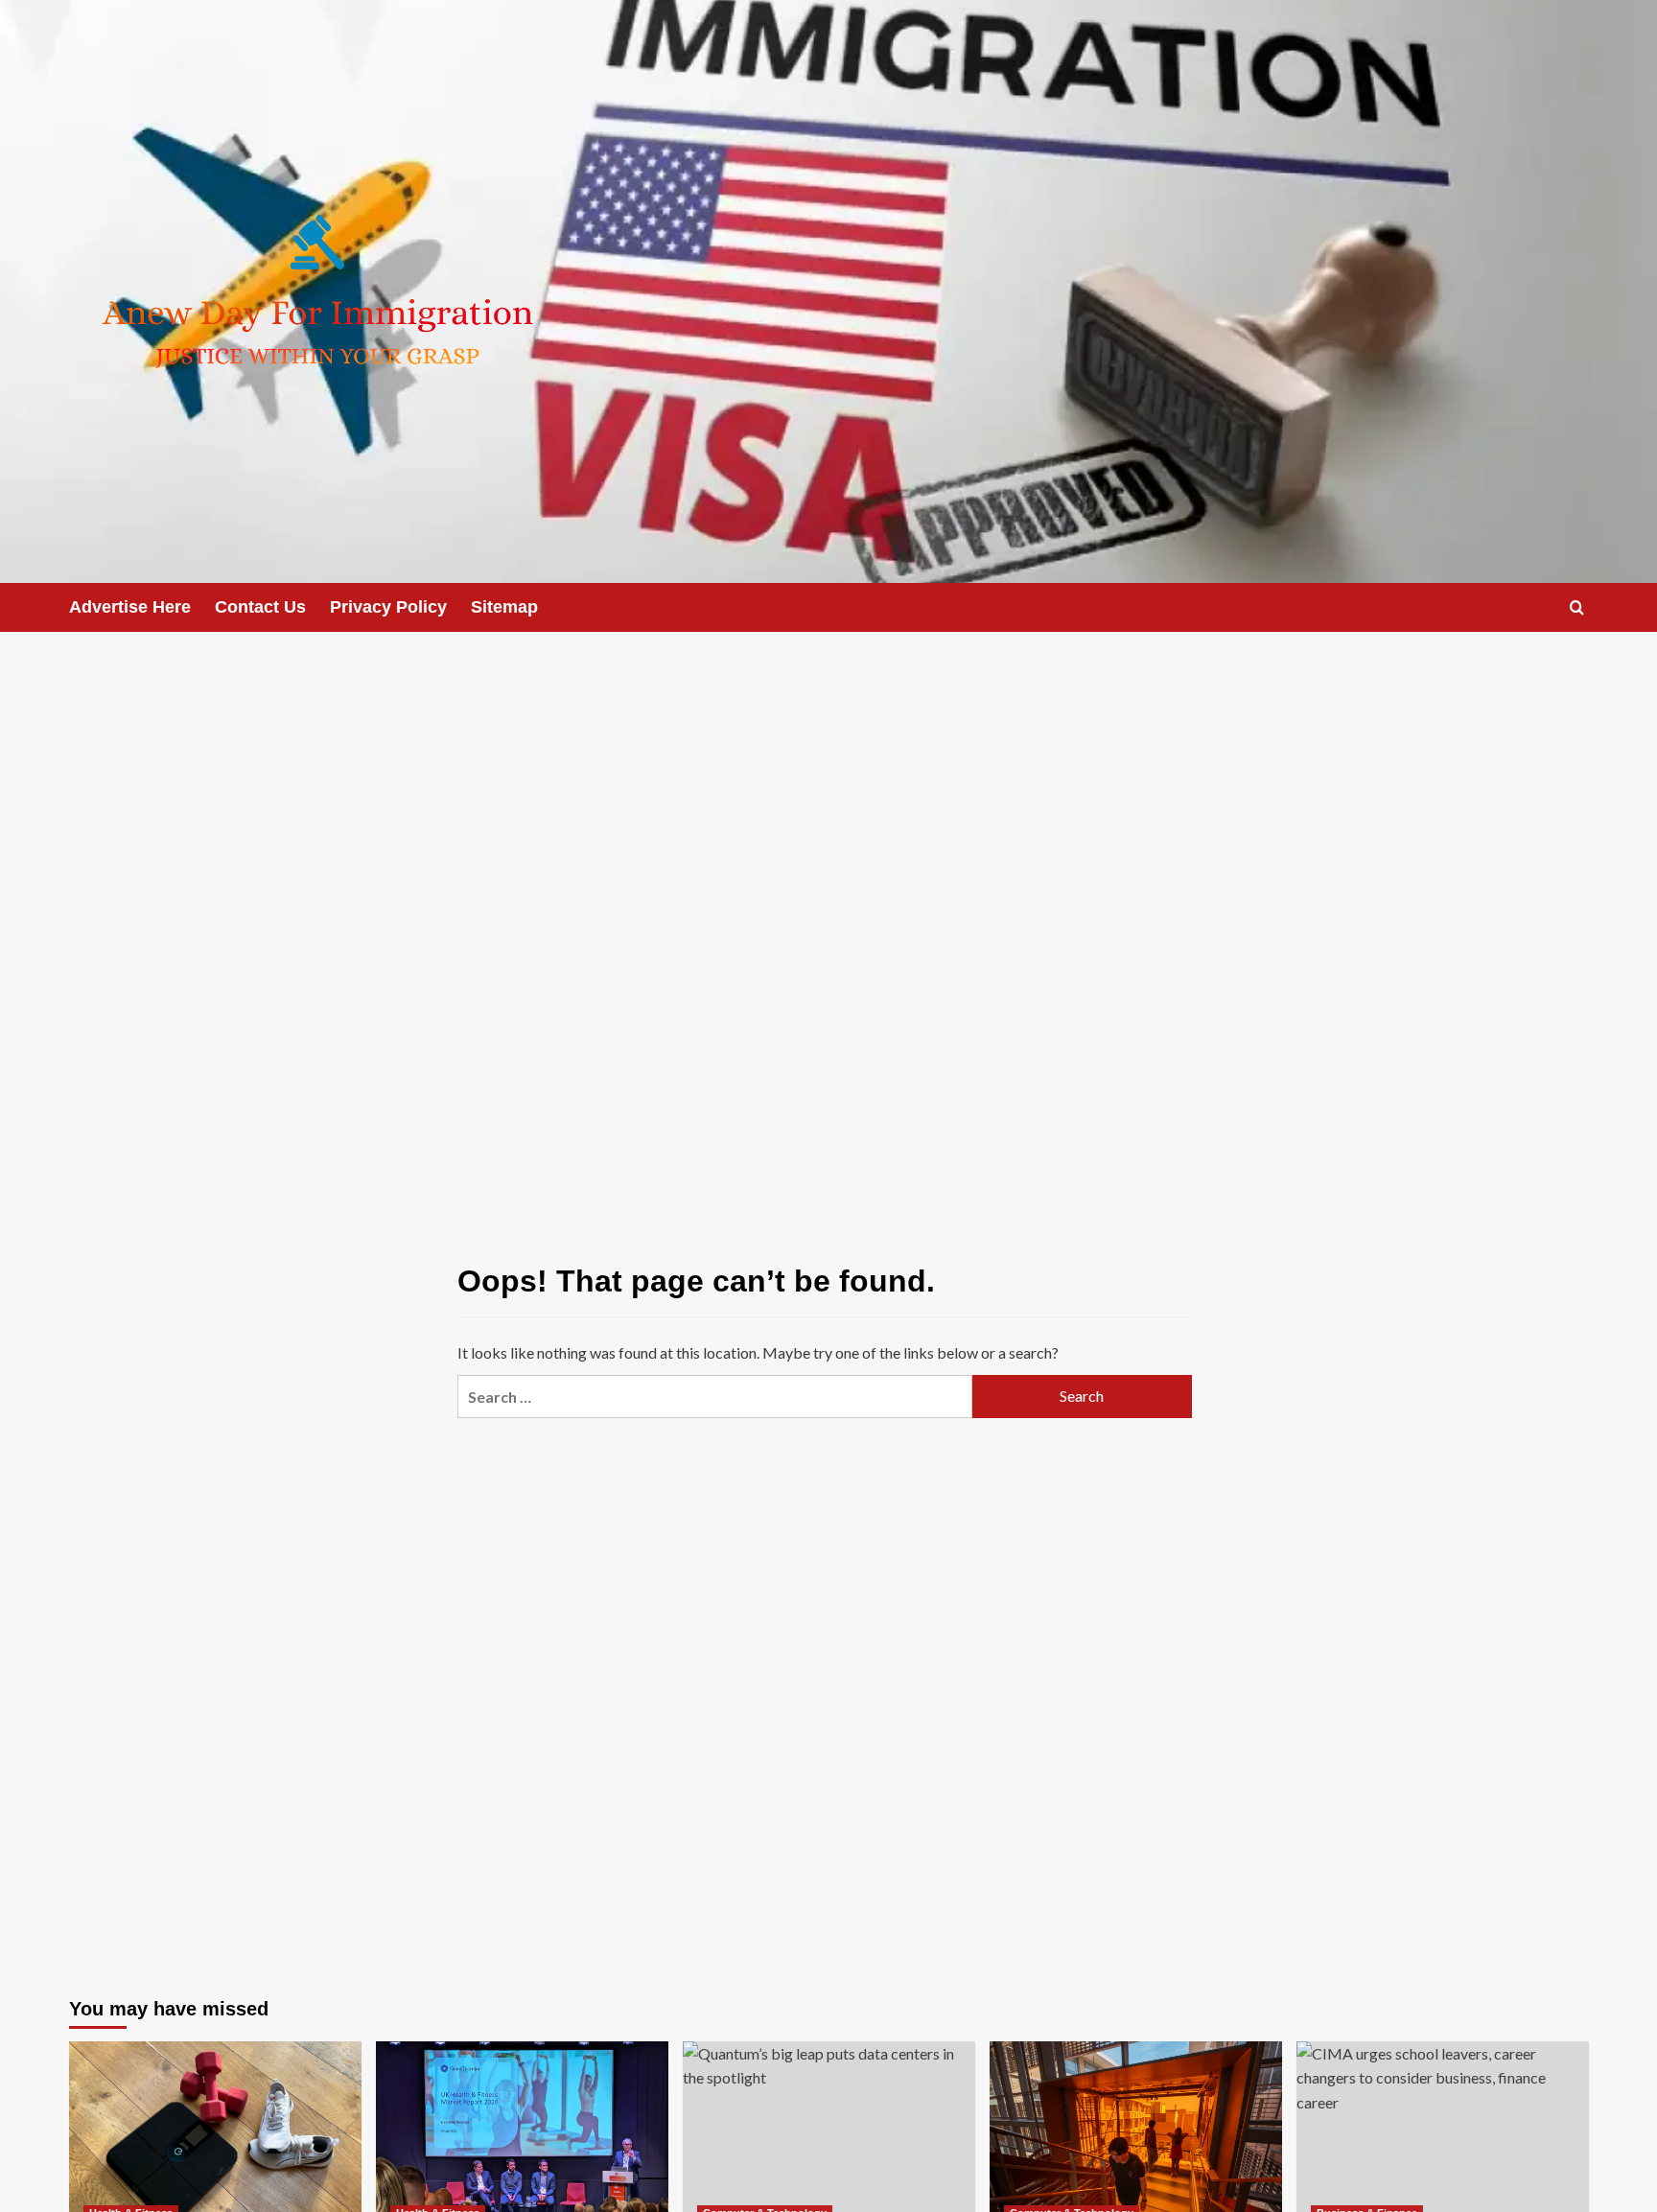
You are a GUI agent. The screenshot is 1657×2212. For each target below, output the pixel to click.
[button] (1577, 607)
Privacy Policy (388, 607)
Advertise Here (130, 607)
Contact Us (260, 607)
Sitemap (504, 607)
